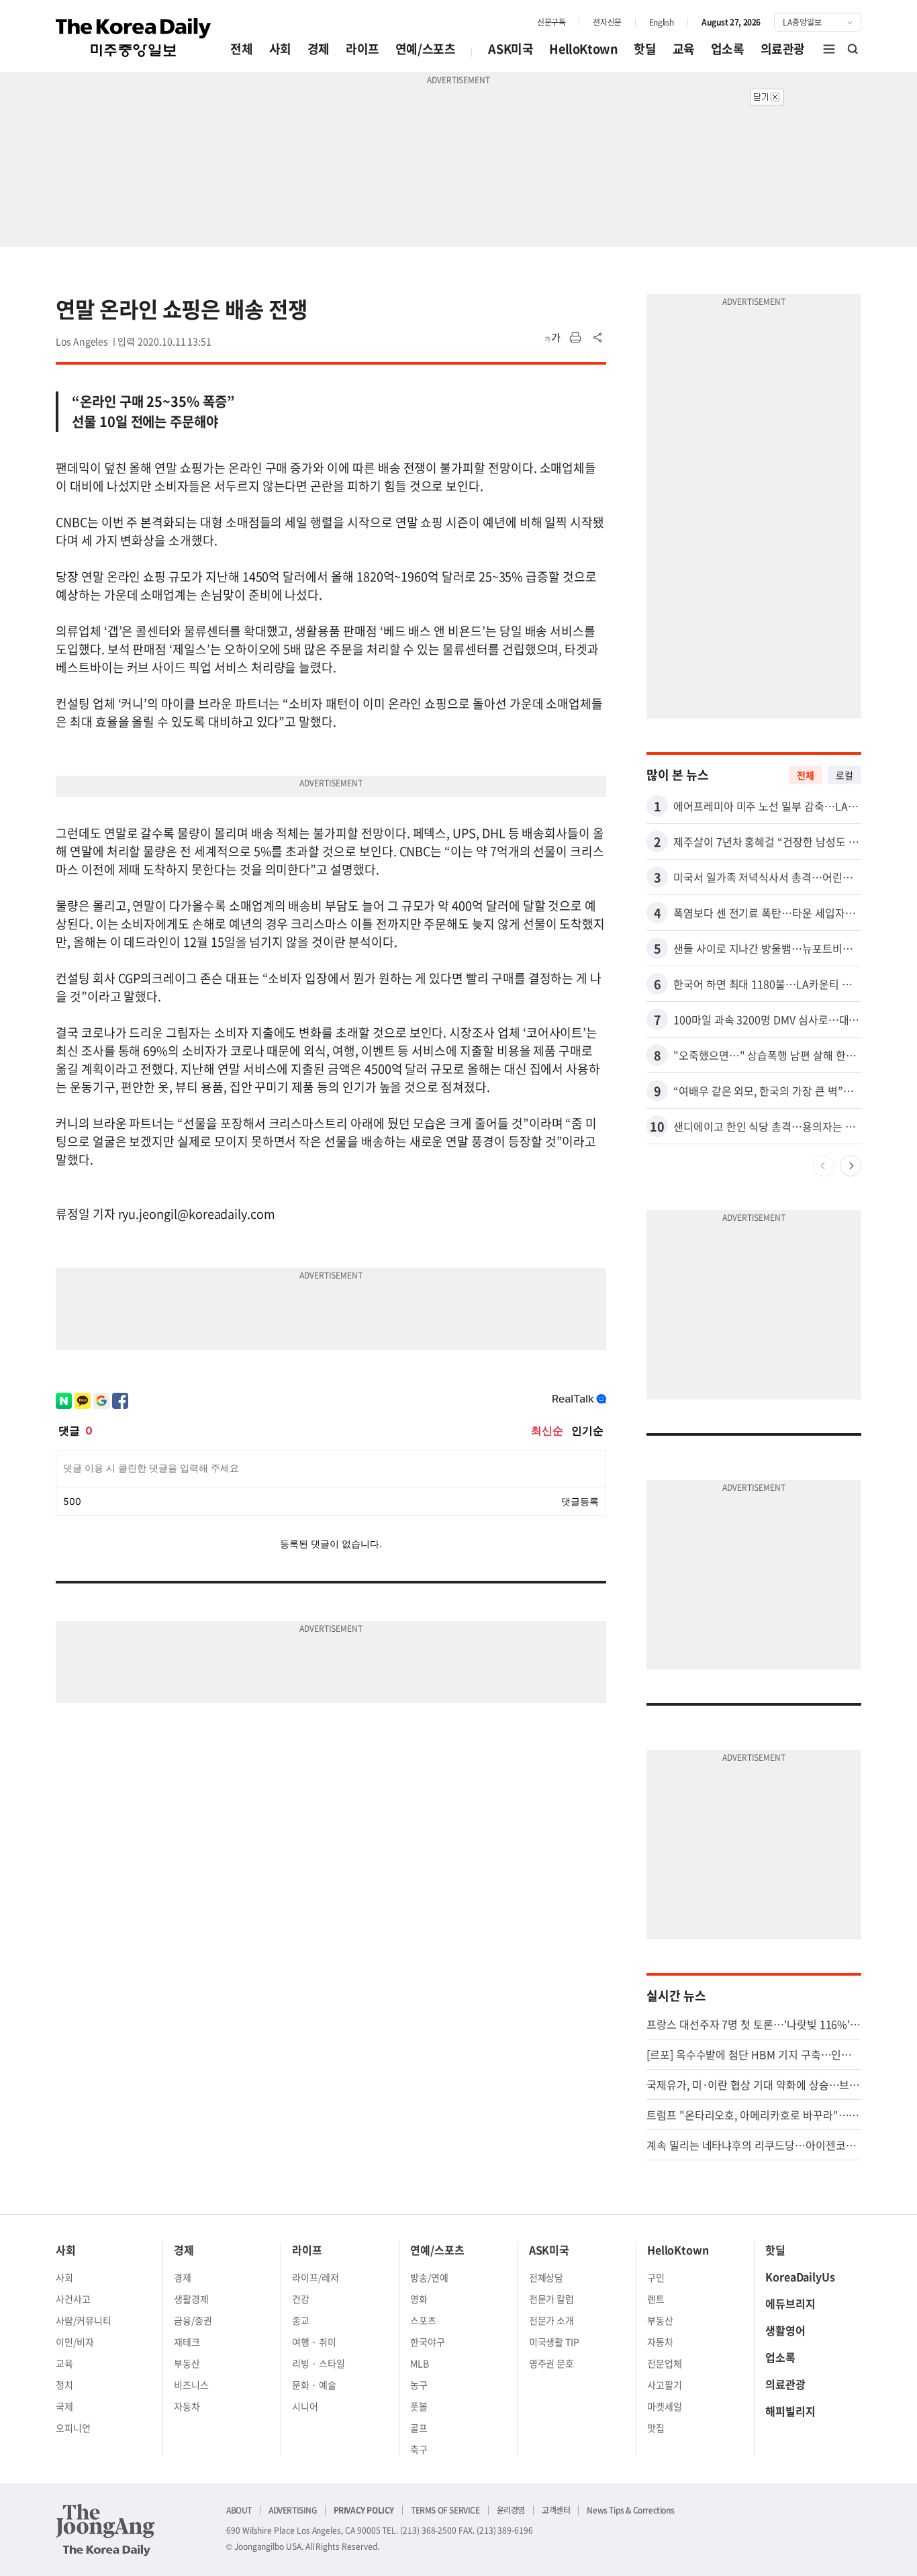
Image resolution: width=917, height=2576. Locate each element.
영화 (419, 2299)
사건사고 (73, 2299)
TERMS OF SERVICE (445, 2510)
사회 (280, 49)
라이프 (363, 49)
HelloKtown (583, 49)
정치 (64, 2385)
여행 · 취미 (314, 2342)
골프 (419, 2428)
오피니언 (73, 2428)
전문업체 (665, 2363)
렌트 (656, 2299)
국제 (64, 2406)
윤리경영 (511, 2510)
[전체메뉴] (829, 49)
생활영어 (785, 2330)
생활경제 (191, 2299)
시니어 (305, 2406)
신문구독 (551, 22)
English (662, 22)
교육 (684, 49)
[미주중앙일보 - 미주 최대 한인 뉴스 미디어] (134, 38)
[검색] (853, 49)
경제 (319, 49)
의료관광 (783, 49)
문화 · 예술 (314, 2385)
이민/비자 (75, 2342)
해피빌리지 (790, 2411)
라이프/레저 (316, 2277)
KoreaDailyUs (800, 2276)
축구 (419, 2449)
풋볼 (419, 2406)
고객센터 (556, 2510)
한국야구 (428, 2342)
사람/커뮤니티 (84, 2320)
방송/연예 (429, 2277)
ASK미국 (511, 49)
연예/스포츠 (426, 49)
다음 (851, 1166)
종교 (301, 2320)
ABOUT (239, 2510)
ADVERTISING (293, 2510)
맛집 (656, 2428)
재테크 (187, 2342)
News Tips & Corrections (630, 2510)
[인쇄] (575, 338)
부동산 (187, 2363)
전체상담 (546, 2277)
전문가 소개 (552, 2320)
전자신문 (607, 22)
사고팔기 (665, 2385)
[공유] (598, 338)
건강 (301, 2299)
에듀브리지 (790, 2303)
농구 (419, 2385)
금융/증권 (193, 2320)
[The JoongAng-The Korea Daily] (105, 2530)
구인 (656, 2277)
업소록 (728, 49)
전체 (241, 49)
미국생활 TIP (554, 2342)
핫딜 (645, 49)
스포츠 (423, 2320)
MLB (420, 2363)
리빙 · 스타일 (319, 2363)
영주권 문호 (552, 2363)
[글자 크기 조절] (552, 338)
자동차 (187, 2406)
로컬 (844, 775)
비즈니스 (191, 2385)
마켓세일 (665, 2406)
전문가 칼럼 (552, 2299)
